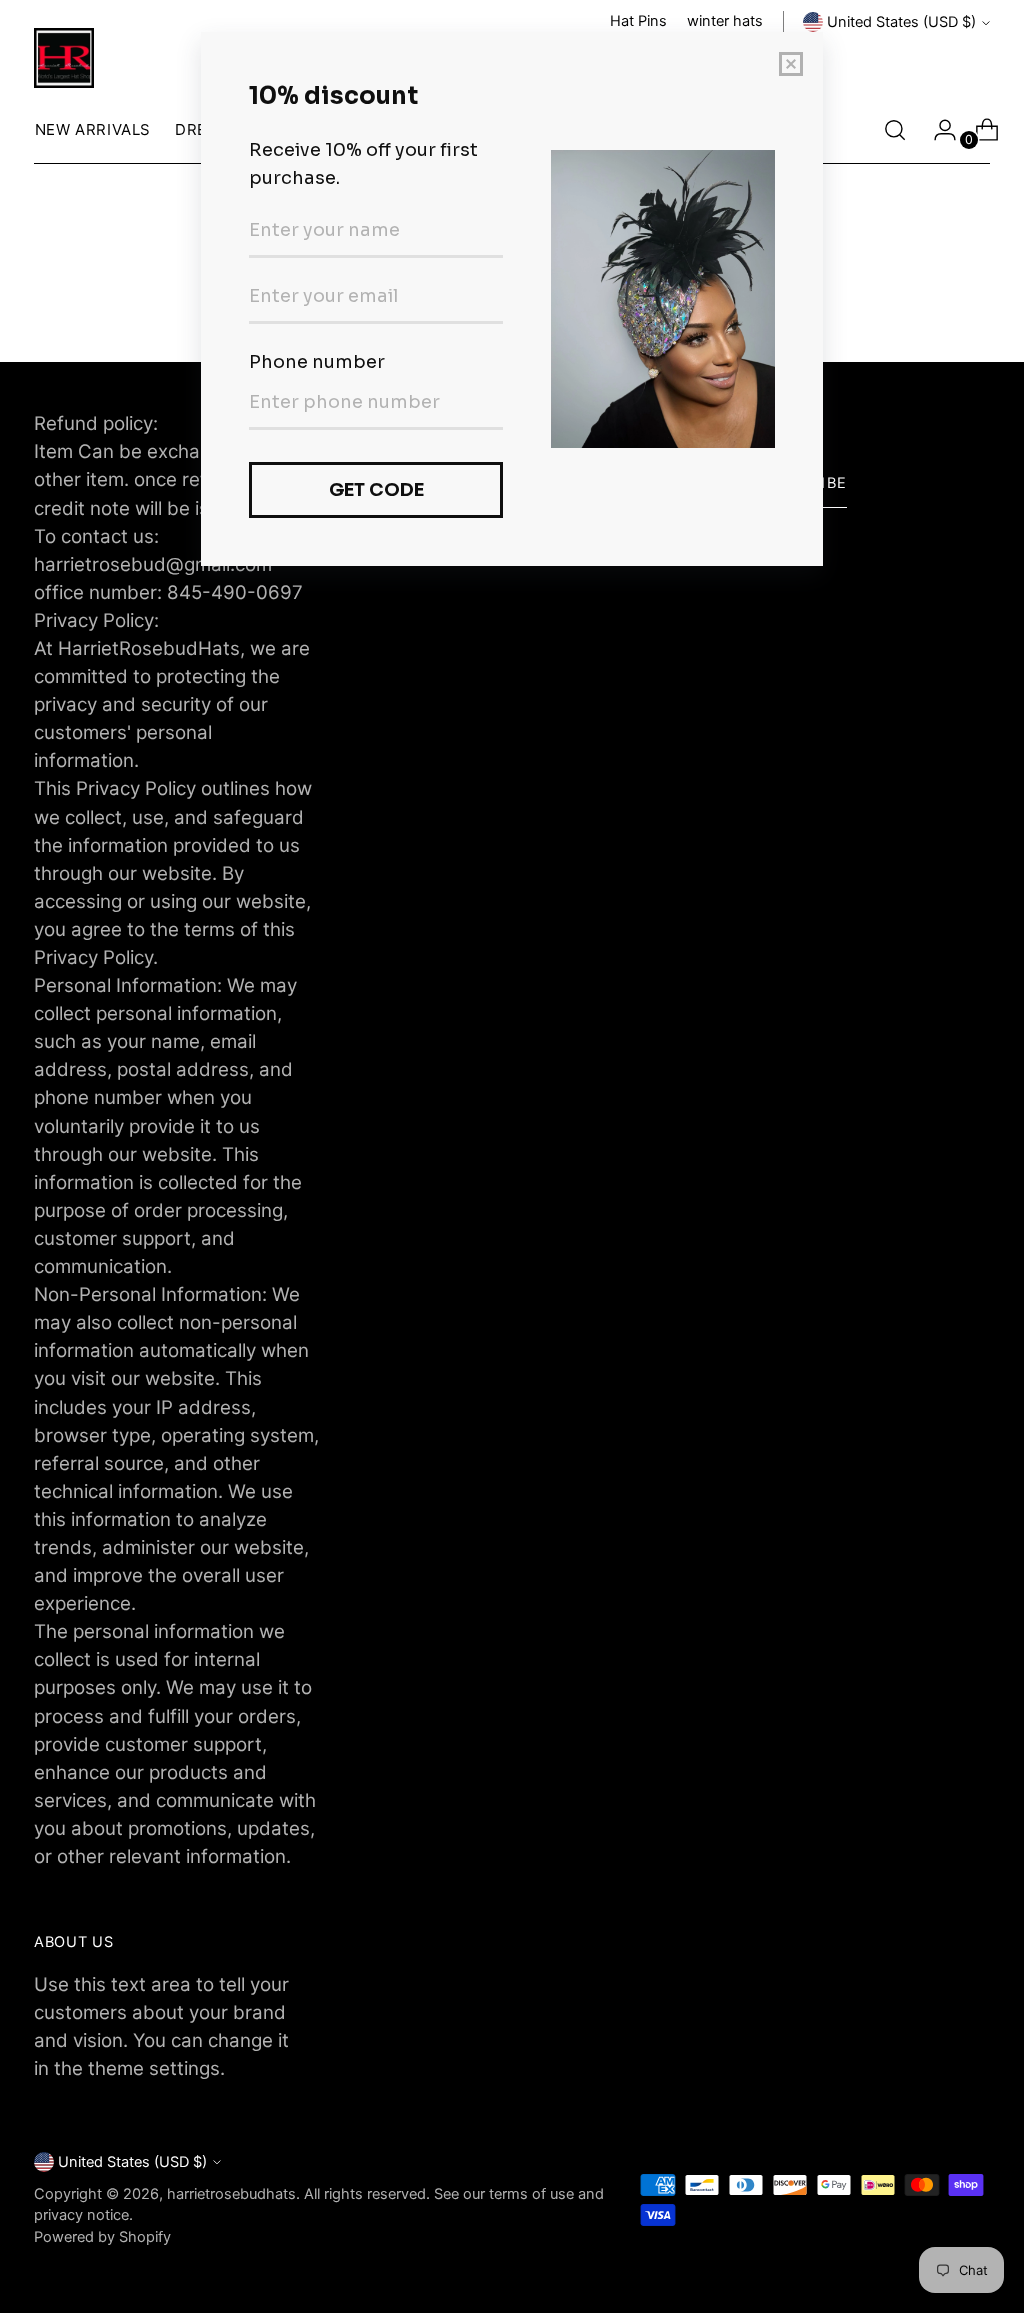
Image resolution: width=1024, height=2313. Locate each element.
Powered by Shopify (102, 2237)
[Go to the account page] (937, 130)
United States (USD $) (901, 22)
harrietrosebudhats (231, 2194)
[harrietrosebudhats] (64, 58)
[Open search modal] (895, 130)
